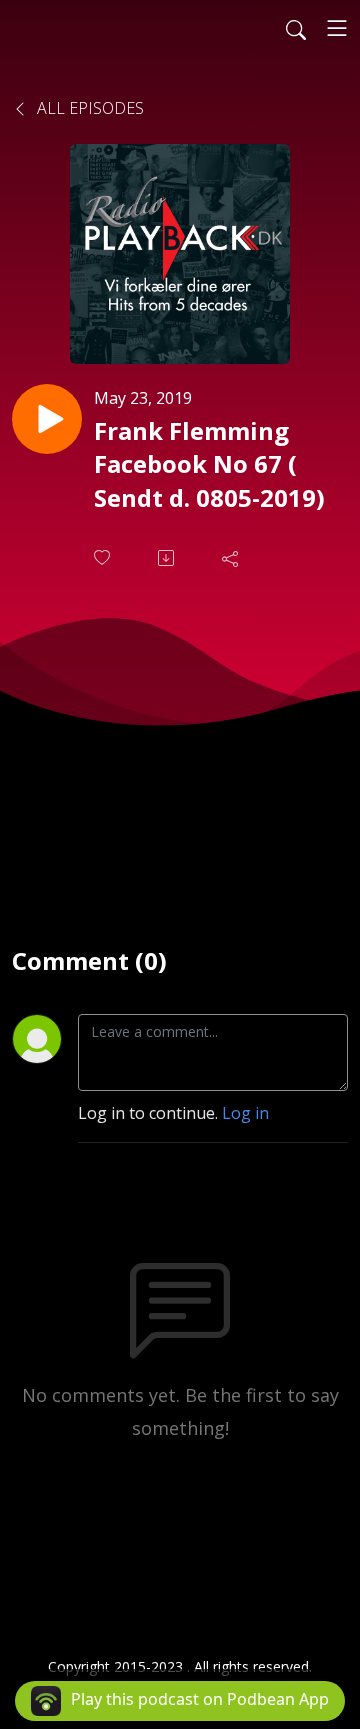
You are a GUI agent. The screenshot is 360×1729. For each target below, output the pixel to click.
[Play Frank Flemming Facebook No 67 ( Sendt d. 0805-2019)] (47, 419)
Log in (245, 1113)
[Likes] (104, 557)
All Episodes (88, 108)
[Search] (296, 28)
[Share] (232, 558)
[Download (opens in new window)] (168, 558)
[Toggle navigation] (337, 28)
